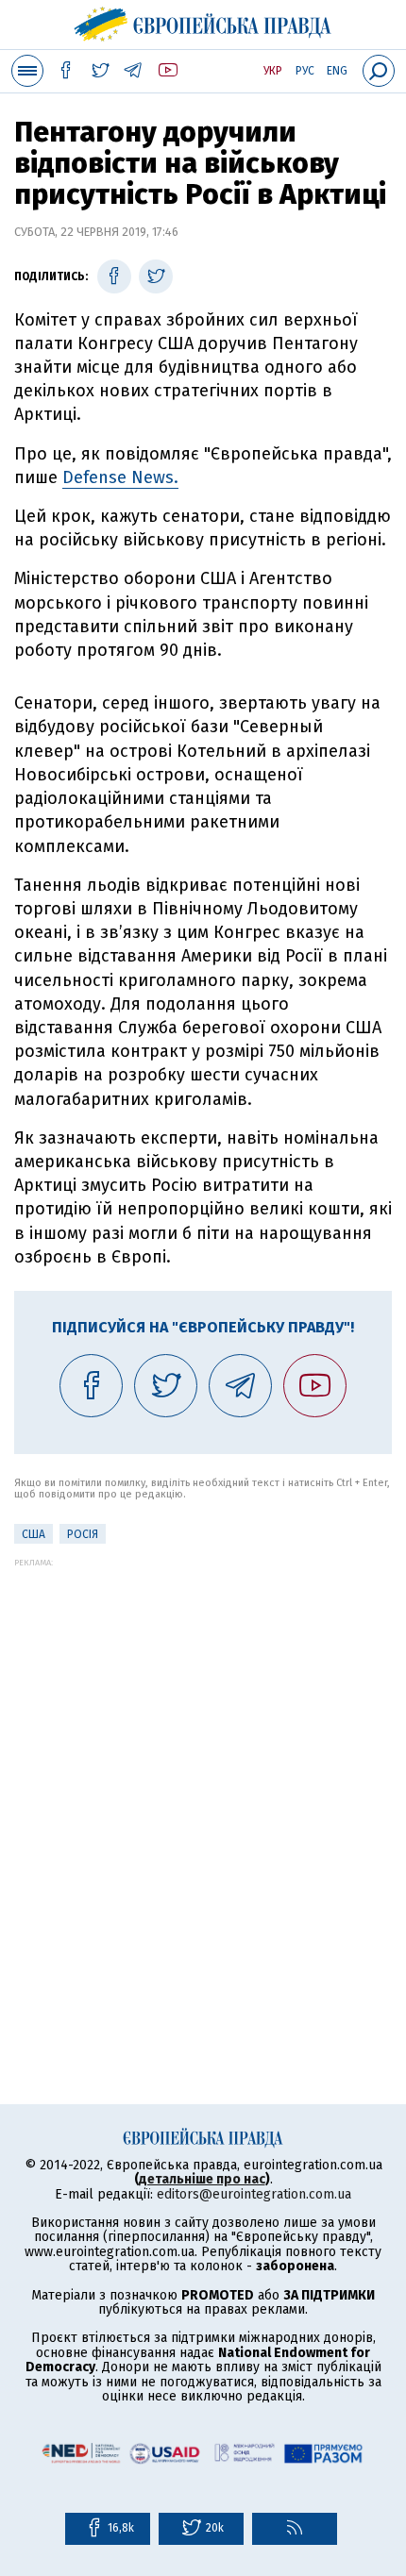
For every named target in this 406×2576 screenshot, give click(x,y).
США (34, 1534)
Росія (83, 1534)
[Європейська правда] (203, 22)
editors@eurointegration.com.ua (254, 2194)
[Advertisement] (203, 1770)
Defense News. (120, 477)
